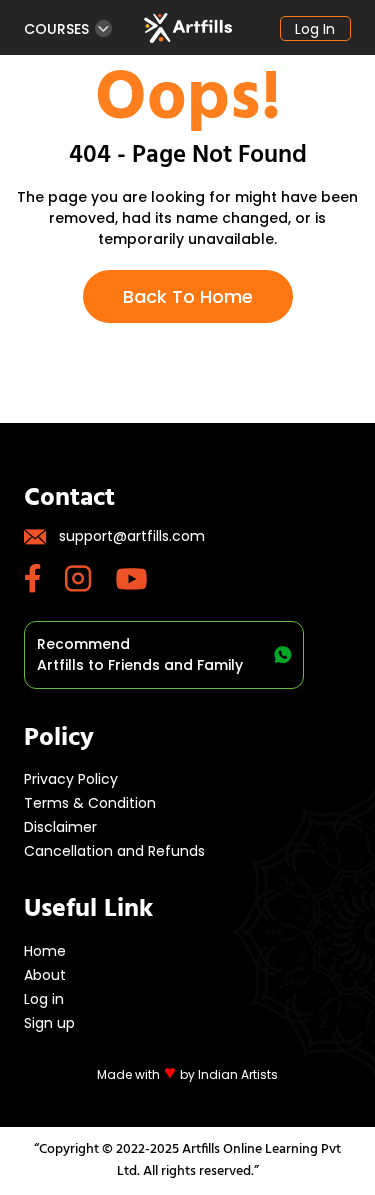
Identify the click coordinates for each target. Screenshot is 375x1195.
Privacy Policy (71, 779)
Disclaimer (60, 827)
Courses (56, 28)
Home (45, 951)
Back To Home (188, 296)
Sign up (49, 1023)
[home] (188, 28)
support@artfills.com (132, 536)
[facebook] (44, 578)
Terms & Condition (90, 803)
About (45, 975)
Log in (315, 29)
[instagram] (90, 578)
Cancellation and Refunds (114, 851)
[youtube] (143, 579)
